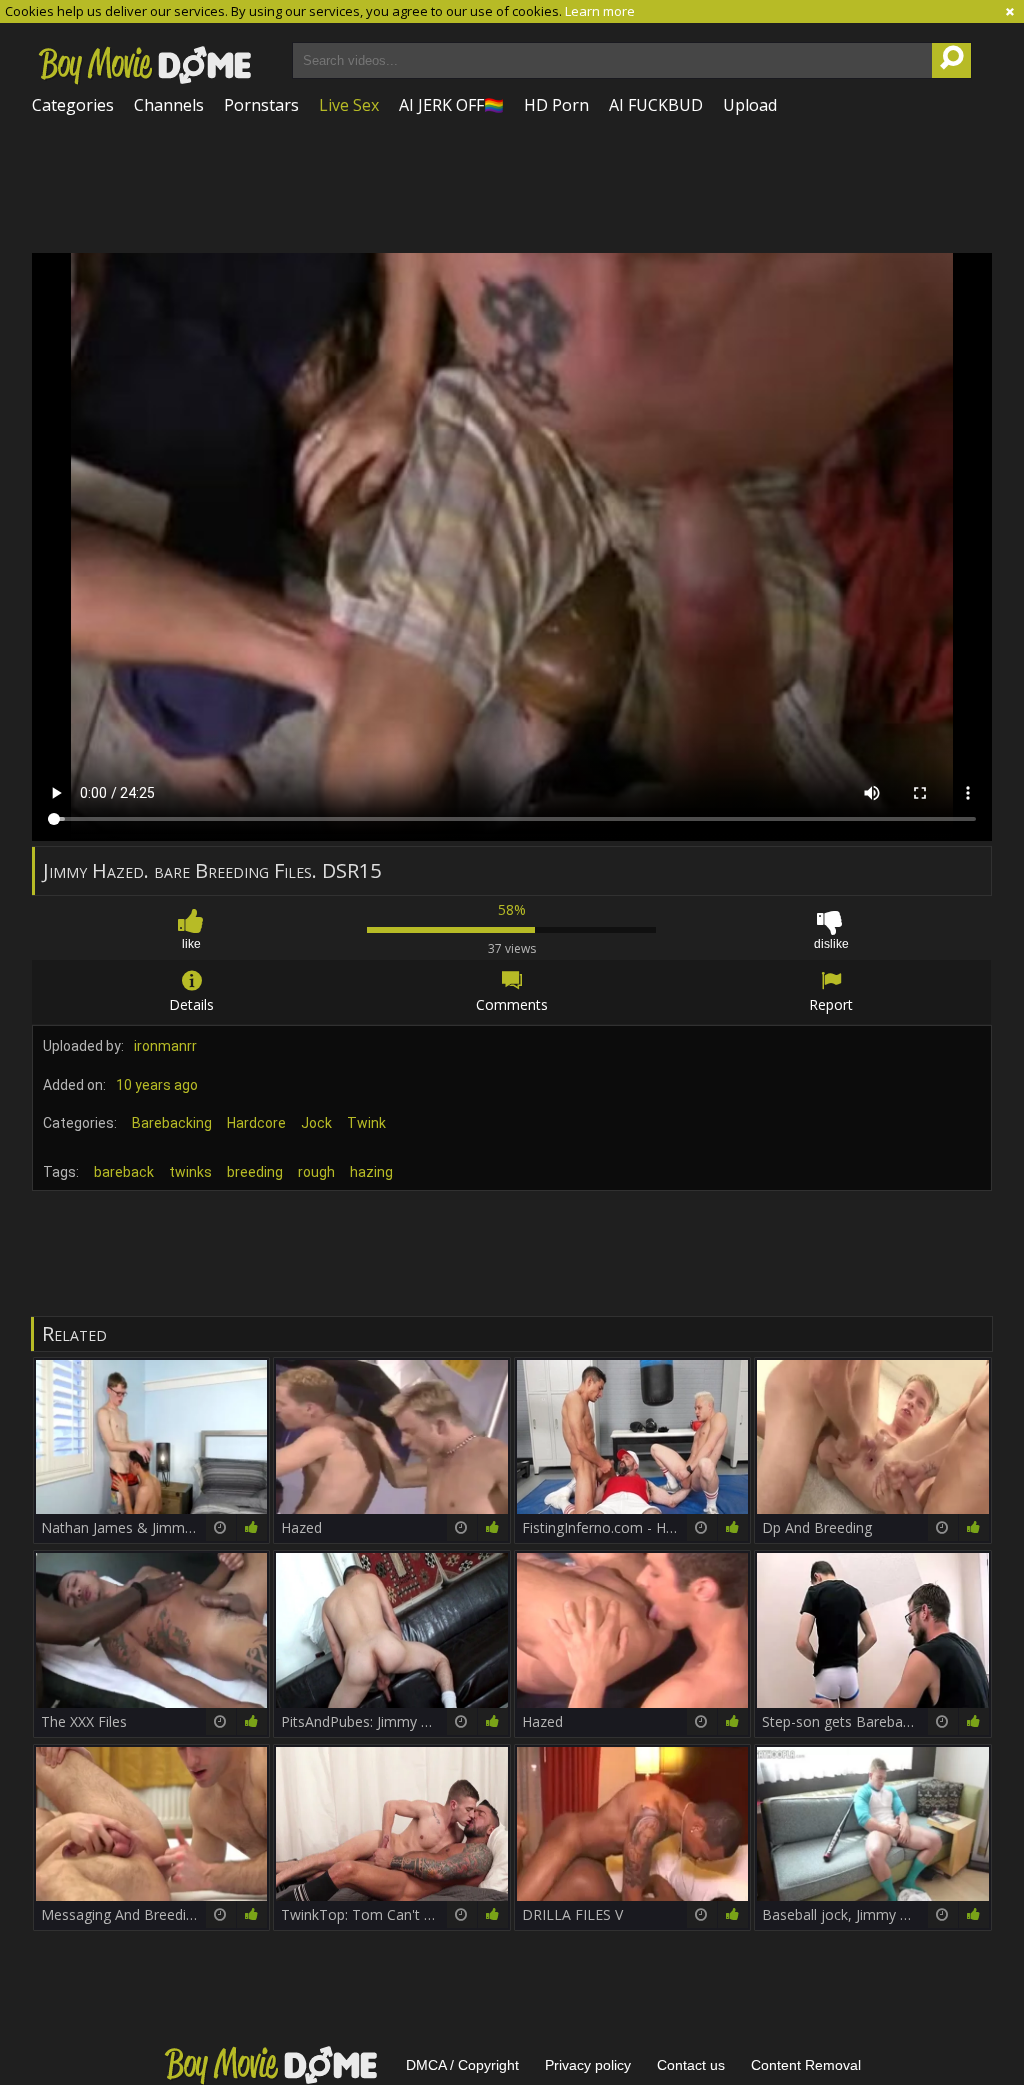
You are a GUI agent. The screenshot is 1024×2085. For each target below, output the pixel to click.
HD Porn (556, 105)
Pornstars (261, 105)
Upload (750, 105)
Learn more (600, 11)
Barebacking (172, 1123)
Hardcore (256, 1123)
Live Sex (349, 105)
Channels (169, 105)
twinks (190, 1172)
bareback (124, 1172)
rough (316, 1172)
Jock (316, 1123)
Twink (366, 1123)
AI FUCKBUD (656, 105)
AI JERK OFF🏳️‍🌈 (451, 105)
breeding (255, 1172)
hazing (371, 1172)
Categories (73, 105)
